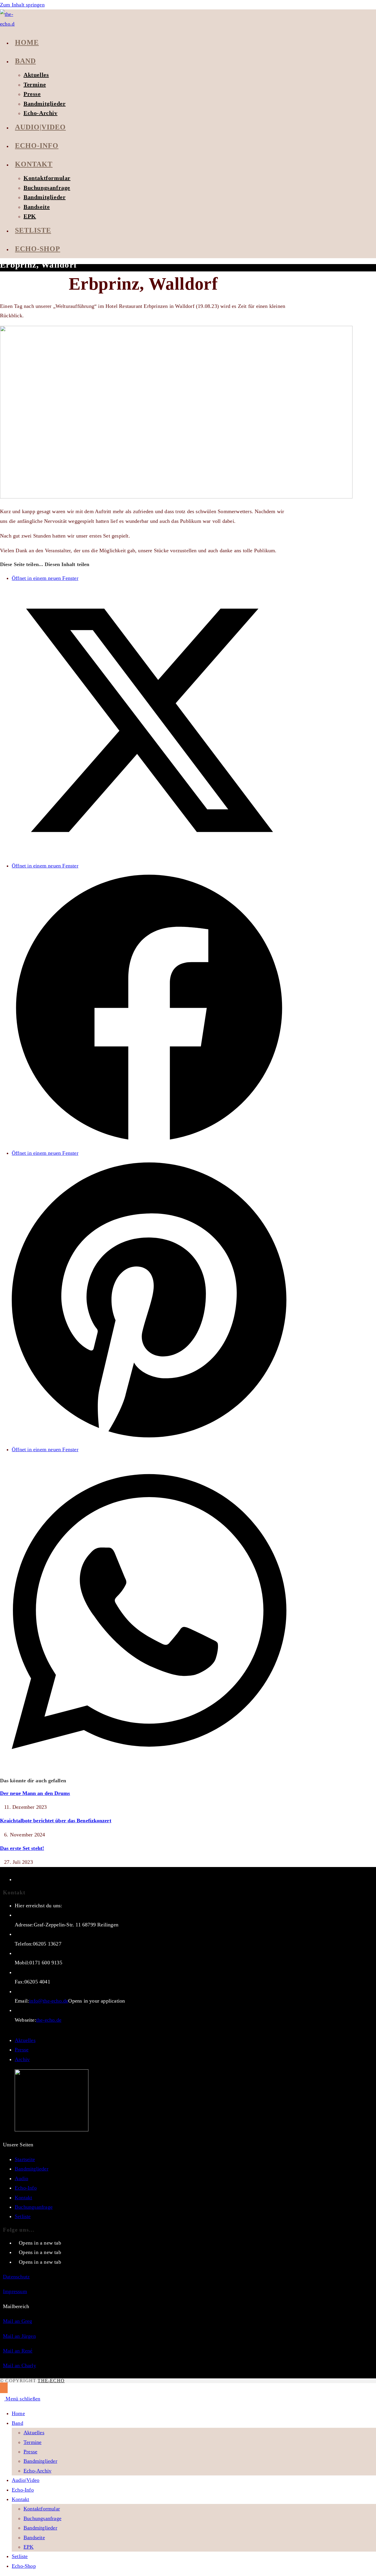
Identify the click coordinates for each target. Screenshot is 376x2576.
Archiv (22, 2059)
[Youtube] (17, 2262)
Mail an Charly (20, 2365)
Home (18, 2413)
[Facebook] (17, 2243)
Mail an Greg (17, 2321)
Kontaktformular (42, 2509)
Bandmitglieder (32, 2169)
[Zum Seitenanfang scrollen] (4, 2388)
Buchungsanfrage (34, 2207)
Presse (22, 2050)
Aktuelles (25, 2040)
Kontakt (23, 2198)
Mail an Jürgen (19, 2336)
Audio (21, 2178)
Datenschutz (16, 2277)
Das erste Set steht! (22, 1848)
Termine (32, 2442)
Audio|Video (26, 2480)
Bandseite (34, 2537)
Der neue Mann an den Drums (35, 1793)
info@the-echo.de (49, 2001)
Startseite (25, 2159)
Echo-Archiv (37, 2471)
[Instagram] (17, 2252)
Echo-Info (26, 2188)
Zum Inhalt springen (22, 5)
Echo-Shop (24, 2566)
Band (17, 2423)
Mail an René (18, 2351)
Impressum (15, 2291)
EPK (29, 2547)
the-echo (51, 2381)
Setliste (23, 2216)
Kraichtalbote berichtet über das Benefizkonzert (56, 1821)
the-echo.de (49, 2020)
